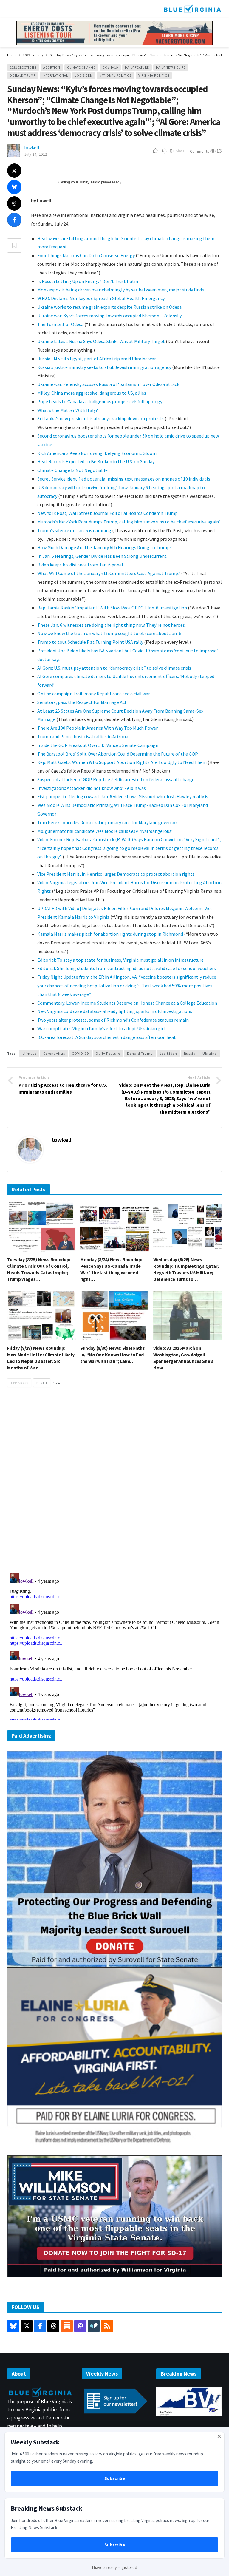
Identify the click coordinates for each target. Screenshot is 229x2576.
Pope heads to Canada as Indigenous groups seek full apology (100, 401)
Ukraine (210, 1053)
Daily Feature (137, 67)
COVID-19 (110, 67)
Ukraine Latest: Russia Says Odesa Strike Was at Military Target (101, 341)
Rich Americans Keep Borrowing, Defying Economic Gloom (97, 453)
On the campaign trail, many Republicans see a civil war (94, 694)
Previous (21, 1383)
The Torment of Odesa (60, 324)
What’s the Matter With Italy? (68, 410)
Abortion (52, 67)
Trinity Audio (90, 182)
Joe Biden (84, 75)
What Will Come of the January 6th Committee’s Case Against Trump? (109, 573)
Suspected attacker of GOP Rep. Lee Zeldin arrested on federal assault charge (116, 779)
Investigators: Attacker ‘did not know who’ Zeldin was (92, 788)
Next (40, 1383)
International (55, 75)
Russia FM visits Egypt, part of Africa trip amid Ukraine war (97, 359)
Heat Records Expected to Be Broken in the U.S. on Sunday (96, 461)
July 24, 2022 (35, 154)
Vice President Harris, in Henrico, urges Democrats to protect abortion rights (116, 874)
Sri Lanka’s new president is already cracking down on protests (100, 418)
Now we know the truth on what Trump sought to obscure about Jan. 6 (109, 633)
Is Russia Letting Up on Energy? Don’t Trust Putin (88, 281)
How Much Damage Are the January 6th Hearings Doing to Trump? (105, 547)
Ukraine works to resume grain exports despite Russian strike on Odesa (109, 307)
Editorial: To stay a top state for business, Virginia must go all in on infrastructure (120, 960)
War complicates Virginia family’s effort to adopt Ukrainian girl (101, 1028)
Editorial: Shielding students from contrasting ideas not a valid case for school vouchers (127, 968)
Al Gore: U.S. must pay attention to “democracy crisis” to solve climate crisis (114, 668)
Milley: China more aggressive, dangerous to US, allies (92, 393)
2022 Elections (23, 67)
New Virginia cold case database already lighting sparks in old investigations (115, 1011)
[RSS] (107, 2326)
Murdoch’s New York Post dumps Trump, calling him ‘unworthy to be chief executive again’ (129, 522)
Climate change (81, 67)
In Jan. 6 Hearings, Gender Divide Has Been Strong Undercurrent (102, 556)
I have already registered (115, 2567)
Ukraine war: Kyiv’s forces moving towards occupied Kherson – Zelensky (109, 316)
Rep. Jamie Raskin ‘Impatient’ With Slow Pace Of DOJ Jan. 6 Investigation (112, 608)
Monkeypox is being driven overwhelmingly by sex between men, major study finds (121, 290)
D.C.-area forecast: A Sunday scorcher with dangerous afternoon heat (107, 1037)
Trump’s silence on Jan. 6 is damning (74, 530)
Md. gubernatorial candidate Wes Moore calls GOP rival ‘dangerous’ (105, 831)
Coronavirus (54, 1053)
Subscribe (115, 2478)
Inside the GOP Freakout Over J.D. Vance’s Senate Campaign (98, 745)
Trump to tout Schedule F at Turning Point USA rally (91, 642)
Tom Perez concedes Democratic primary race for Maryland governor (107, 822)
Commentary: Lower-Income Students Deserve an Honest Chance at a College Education (127, 1003)
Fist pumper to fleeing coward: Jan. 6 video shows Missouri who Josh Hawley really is (123, 796)
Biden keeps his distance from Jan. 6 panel (80, 565)
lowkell (32, 147)
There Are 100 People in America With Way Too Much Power (98, 728)
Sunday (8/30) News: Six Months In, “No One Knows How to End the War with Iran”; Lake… (112, 1355)
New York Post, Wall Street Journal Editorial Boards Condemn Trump (107, 513)
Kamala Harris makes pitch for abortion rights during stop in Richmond (110, 934)
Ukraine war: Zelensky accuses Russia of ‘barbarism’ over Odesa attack (108, 384)
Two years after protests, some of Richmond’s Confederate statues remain (113, 1020)
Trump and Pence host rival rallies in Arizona (83, 736)
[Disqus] (114, 1482)
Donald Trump (23, 75)
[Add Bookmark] (14, 245)
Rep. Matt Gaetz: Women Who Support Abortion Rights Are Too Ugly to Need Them (122, 762)
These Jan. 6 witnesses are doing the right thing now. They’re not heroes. (112, 625)
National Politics (115, 75)
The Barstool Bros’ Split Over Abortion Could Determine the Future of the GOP (118, 754)
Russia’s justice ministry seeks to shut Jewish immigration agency (104, 367)
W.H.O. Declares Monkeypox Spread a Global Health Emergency (101, 298)
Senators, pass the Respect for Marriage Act (82, 702)
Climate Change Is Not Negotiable (72, 470)
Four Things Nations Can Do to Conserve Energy (86, 255)
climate (29, 1053)
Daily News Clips (171, 67)
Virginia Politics (154, 75)
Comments (200, 151)
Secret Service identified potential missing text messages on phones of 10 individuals (124, 479)
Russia (190, 1053)
